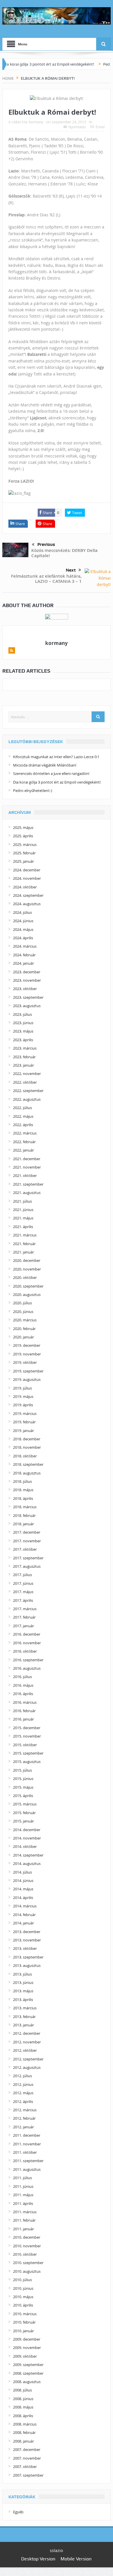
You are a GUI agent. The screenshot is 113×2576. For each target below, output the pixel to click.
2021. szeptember (28, 1184)
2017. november (27, 1541)
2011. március (25, 2212)
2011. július (22, 2178)
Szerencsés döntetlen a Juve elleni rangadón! (51, 773)
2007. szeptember (28, 2475)
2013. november (27, 1940)
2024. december (27, 870)
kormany (36, 122)
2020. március (25, 1320)
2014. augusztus (27, 1863)
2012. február (24, 2118)
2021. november (27, 1167)
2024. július (22, 912)
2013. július (22, 1974)
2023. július (22, 1014)
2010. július (22, 2280)
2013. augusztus (27, 1965)
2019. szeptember (28, 1371)
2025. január (23, 861)
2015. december (27, 1728)
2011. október (25, 2152)
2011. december (27, 2135)
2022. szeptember (28, 1091)
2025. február (24, 853)
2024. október (25, 887)
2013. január (23, 2025)
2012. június (23, 2084)
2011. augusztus (27, 2169)
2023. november (27, 980)
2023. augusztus (27, 1006)
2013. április (23, 2000)
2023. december (27, 972)
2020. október (25, 1277)
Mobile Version (76, 2559)
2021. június (23, 1210)
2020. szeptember (28, 1286)
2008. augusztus (27, 2382)
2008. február (24, 2432)
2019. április (23, 1405)
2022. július (22, 1108)
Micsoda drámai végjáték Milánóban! (45, 765)
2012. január (23, 2127)
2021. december (27, 1159)
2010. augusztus (27, 2271)
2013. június (23, 1982)
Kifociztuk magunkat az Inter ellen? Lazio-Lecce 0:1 (56, 757)
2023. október (25, 989)
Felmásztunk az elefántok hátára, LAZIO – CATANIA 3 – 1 (46, 579)
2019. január (23, 1431)
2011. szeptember (28, 2161)
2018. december (27, 1439)
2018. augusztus (27, 1473)
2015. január (23, 1821)
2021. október (25, 1176)
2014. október (25, 1846)
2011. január (23, 2229)
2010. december (27, 2237)
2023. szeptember (28, 997)
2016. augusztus (27, 1668)
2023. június (23, 1023)
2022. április (23, 1125)
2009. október (25, 2356)
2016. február (24, 1711)
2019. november (27, 1354)
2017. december (27, 1532)
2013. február (24, 2017)
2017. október (25, 1549)
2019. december (27, 1345)
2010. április (23, 2305)
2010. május (23, 2297)
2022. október (25, 1082)
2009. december (27, 2339)
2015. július (22, 1770)
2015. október (25, 1745)
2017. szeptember (28, 1558)
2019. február (24, 1422)
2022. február (24, 1142)
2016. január (23, 1719)
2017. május (23, 1592)
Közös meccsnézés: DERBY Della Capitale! (64, 553)
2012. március (25, 2110)
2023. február (24, 1057)
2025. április (23, 836)
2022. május (23, 1116)
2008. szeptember (28, 2373)
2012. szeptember (28, 2059)
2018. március (25, 1507)
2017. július (22, 1575)
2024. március (25, 946)
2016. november (27, 1643)
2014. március (25, 1906)
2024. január (23, 963)
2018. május (23, 1490)
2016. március (25, 1702)
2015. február (24, 1813)
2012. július (22, 2076)
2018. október (25, 1456)
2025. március (25, 845)
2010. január (23, 2331)
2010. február (24, 2322)
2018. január (23, 1524)
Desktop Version (38, 2559)
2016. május (23, 1685)
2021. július (22, 1201)
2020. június (23, 1312)
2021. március (25, 1235)
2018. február (24, 1515)
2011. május (23, 2195)
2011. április (23, 2203)
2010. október (25, 2254)
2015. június (23, 1779)
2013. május (23, 1991)
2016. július (22, 1677)
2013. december (27, 1932)
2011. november (27, 2144)
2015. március (25, 1804)
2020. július (22, 1303)
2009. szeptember (28, 2365)
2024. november (27, 878)
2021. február (24, 1244)
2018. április (23, 1498)
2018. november (27, 1447)
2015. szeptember (28, 1753)
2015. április (23, 1796)
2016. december (27, 1634)
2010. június (23, 2288)
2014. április (23, 1898)
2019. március (25, 1413)
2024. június (23, 921)
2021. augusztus (27, 1193)
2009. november (27, 2348)
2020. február (24, 1329)
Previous (46, 544)
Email (100, 127)
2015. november (27, 1736)
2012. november (27, 2042)
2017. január (23, 1626)
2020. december (27, 1260)
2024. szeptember (28, 895)
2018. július (22, 1481)
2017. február (24, 1617)
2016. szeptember (28, 1660)
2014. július (22, 1872)
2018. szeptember (28, 1464)
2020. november (27, 1269)
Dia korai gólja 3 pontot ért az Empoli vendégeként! (57, 782)
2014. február (24, 1915)
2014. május (23, 1889)
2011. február (24, 2220)
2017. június (23, 1583)
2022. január (23, 1150)
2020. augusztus (27, 1294)
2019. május (23, 1396)
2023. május (23, 1031)
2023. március (25, 1048)
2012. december (27, 2033)
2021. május (23, 1218)
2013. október (25, 1948)
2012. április (23, 2101)
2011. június (23, 2186)
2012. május (23, 2093)
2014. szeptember (28, 1855)
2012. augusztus (27, 2067)
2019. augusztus (27, 1379)
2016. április (23, 1694)
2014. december (27, 1830)
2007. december (27, 2449)
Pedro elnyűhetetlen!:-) (33, 791)
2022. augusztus (27, 1099)
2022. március (25, 1133)
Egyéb (18, 2512)
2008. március (25, 2424)
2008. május (23, 2407)
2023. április (23, 1040)
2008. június (23, 2399)
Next (71, 570)
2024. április (23, 938)
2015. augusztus (27, 1762)
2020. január (23, 1337)
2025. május (23, 827)
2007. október (25, 2467)
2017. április (23, 1600)
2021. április (23, 1227)
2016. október (25, 1651)
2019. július (22, 1388)
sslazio (56, 2550)
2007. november (27, 2458)
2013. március (25, 2008)
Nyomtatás (77, 127)
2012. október (25, 2050)
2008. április (23, 2416)
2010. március (25, 2314)
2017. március (25, 1609)
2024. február (24, 955)
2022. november (27, 1074)
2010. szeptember (28, 2263)
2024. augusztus (27, 904)
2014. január (23, 1923)
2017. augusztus (27, 1566)
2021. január (23, 1252)
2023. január (23, 1065)
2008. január (23, 2441)
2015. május (23, 1787)
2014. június (23, 1881)
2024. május (23, 929)
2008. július (22, 2390)
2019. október (25, 1362)
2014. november (27, 1838)
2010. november (27, 2246)
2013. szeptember (28, 1957)
